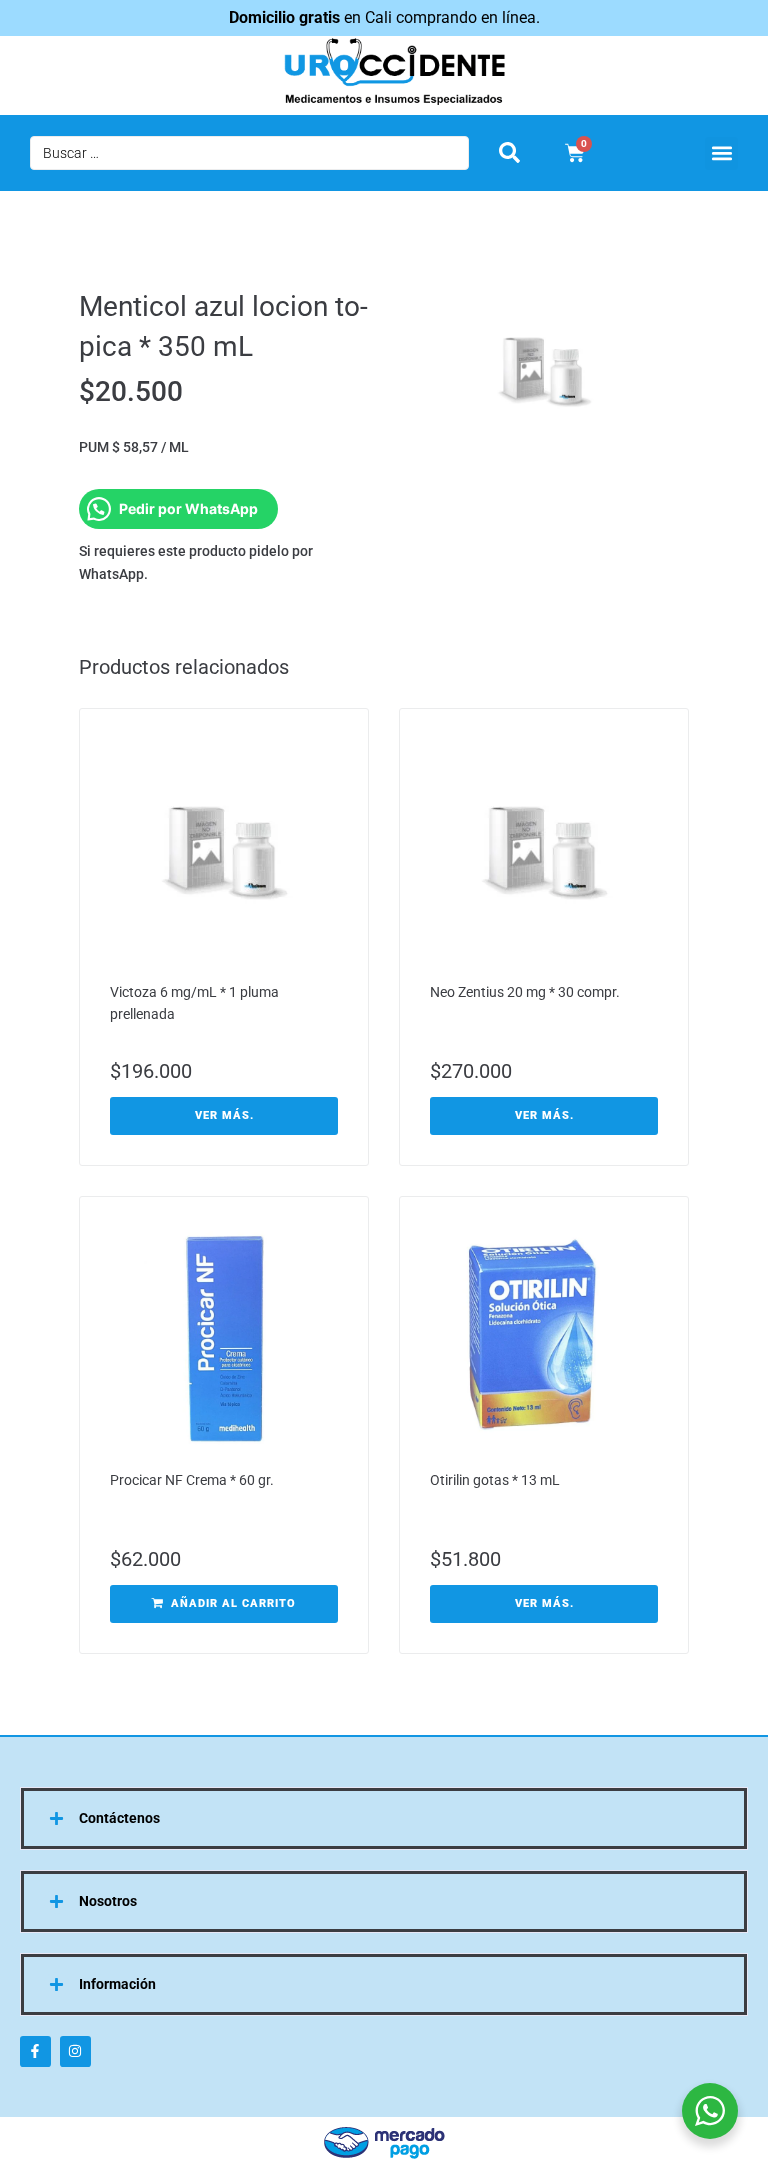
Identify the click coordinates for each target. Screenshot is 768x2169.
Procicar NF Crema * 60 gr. (192, 1480)
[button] (721, 153)
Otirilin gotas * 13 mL (495, 1480)
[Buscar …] (249, 153)
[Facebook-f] (35, 2051)
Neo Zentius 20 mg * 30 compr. (525, 992)
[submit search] (509, 152)
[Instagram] (75, 2051)
